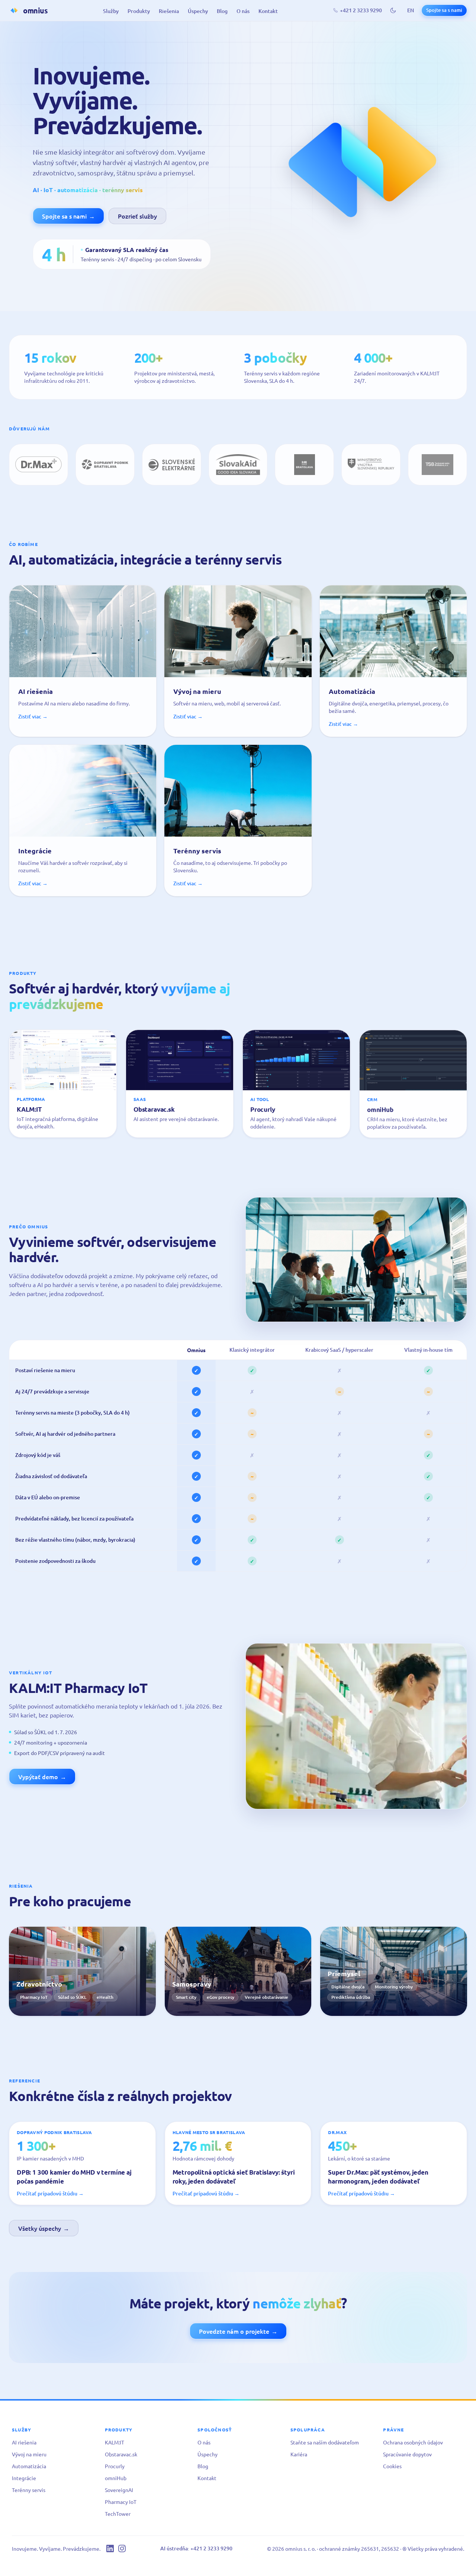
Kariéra (299, 2454)
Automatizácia (29, 2466)
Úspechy (198, 11)
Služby (111, 11)
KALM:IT (115, 2442)
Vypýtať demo (42, 1777)
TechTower (118, 2514)
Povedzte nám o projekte (238, 2331)
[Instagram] (122, 2548)
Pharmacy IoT (121, 2502)
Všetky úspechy (44, 2228)
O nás (243, 11)
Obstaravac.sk (121, 2454)
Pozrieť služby (137, 216)
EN (411, 10)
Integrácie (24, 2478)
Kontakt (268, 11)
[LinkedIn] (110, 2548)
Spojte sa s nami (444, 10)
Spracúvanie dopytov (407, 2454)
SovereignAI (119, 2490)
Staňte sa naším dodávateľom (325, 2442)
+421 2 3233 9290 (361, 10)
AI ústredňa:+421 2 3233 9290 (196, 2548)
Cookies (392, 2466)
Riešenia (169, 11)
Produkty (139, 11)
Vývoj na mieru (29, 2454)
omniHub (116, 2478)
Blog (222, 11)
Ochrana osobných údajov (413, 2442)
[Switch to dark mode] (393, 10)
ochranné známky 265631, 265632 (359, 2548)
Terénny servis (29, 2490)
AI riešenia (24, 2442)
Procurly (115, 2466)
